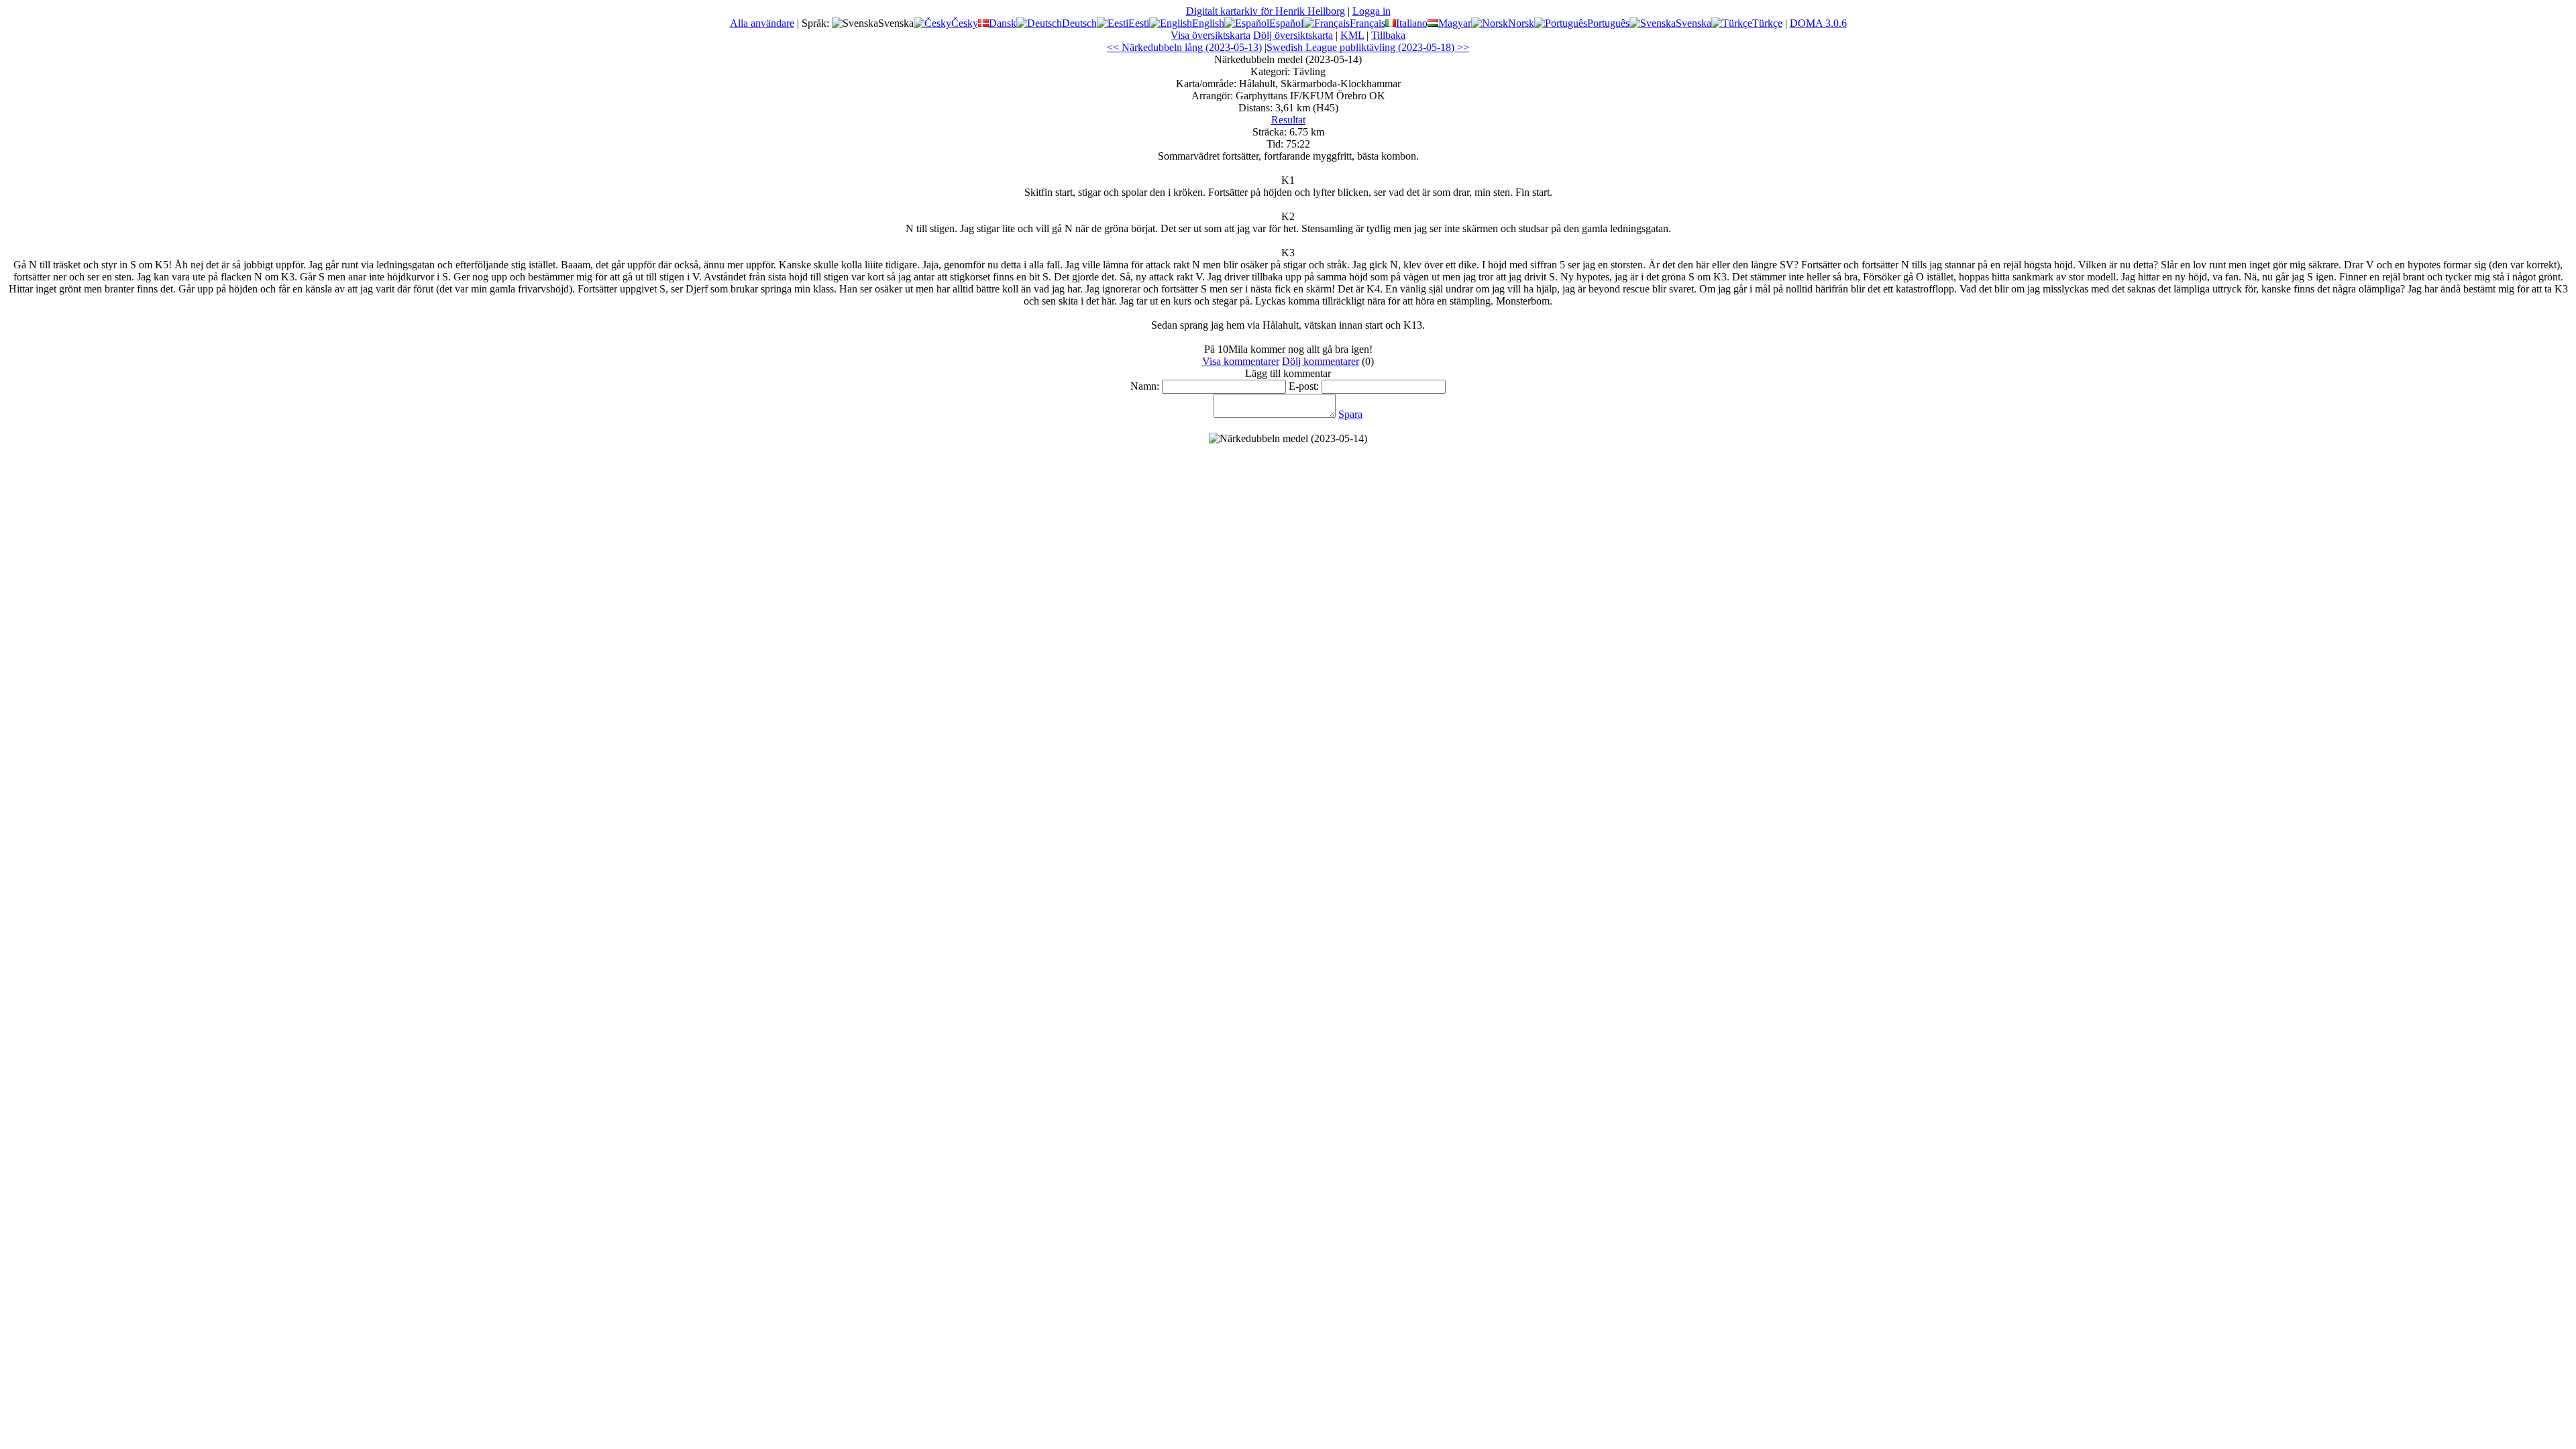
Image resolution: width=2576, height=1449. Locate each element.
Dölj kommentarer (1321, 361)
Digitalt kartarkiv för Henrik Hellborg (1266, 11)
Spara (1350, 414)
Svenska (1694, 23)
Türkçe (1767, 23)
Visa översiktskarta (1211, 35)
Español (1286, 23)
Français (1367, 23)
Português (1608, 23)
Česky (965, 23)
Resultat (1288, 120)
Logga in (1372, 11)
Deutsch (1079, 23)
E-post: (1304, 386)
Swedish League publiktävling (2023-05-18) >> (1368, 47)
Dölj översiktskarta (1293, 35)
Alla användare (762, 23)
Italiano (1412, 23)
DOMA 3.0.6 (1818, 23)
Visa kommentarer (1241, 361)
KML (1352, 35)
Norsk (1521, 23)
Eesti (1139, 23)
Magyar (1455, 23)
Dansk (1003, 23)
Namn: (1145, 386)
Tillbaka (1388, 35)
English (1208, 23)
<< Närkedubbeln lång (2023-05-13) (1184, 47)
